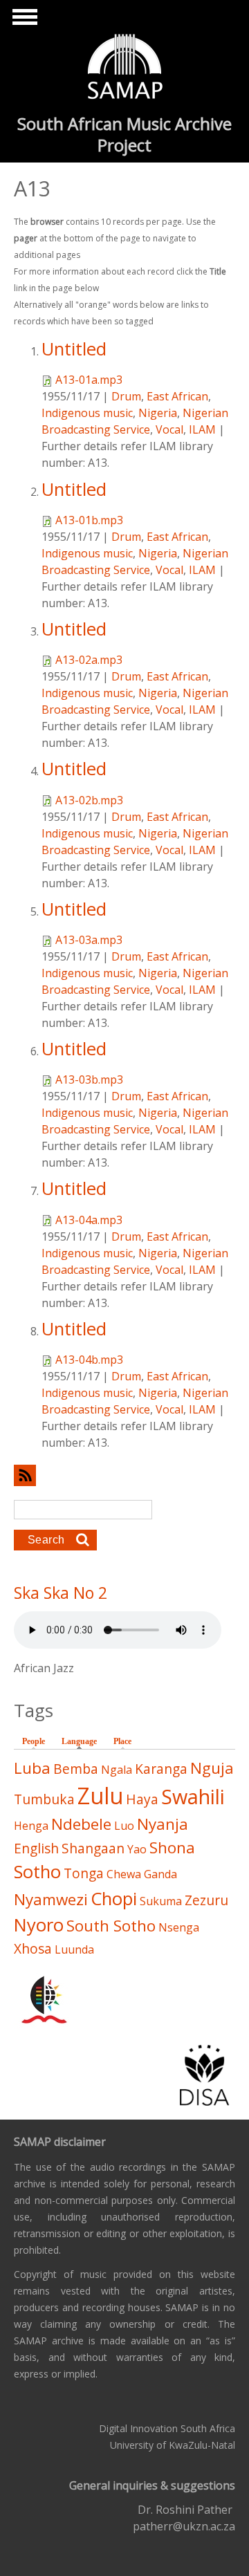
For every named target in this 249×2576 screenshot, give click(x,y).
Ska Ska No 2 (61, 1593)
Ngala (117, 1770)
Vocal (169, 429)
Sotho (37, 1872)
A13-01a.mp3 (89, 380)
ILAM (202, 429)
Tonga (84, 1873)
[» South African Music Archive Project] (125, 68)
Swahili (193, 1796)
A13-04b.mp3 (89, 1360)
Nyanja (163, 1824)
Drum (126, 396)
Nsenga (179, 1927)
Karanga (161, 1769)
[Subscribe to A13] (124, 1475)
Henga (31, 1826)
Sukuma (161, 1901)
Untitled (74, 349)
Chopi (114, 1899)
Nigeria (158, 413)
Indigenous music (87, 413)
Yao (137, 1849)
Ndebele (81, 1824)
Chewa (124, 1874)
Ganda (160, 1874)
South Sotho (111, 1926)
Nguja (212, 1768)
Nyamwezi (51, 1899)
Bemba (76, 1769)
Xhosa (33, 1948)
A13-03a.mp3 (89, 940)
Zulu (100, 1796)
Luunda (74, 1949)
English (36, 1848)
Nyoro (39, 1925)
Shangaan (93, 1848)
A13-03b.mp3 (89, 1079)
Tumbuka (44, 1799)
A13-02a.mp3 (89, 660)
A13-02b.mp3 (89, 800)
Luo (124, 1826)
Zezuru (206, 1900)
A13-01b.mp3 (89, 520)
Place (122, 1741)
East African (177, 396)
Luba (32, 1768)
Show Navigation (23, 21)
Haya (142, 1799)
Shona (172, 1847)
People (34, 1741)
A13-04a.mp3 (89, 1220)
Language (83, 1741)
